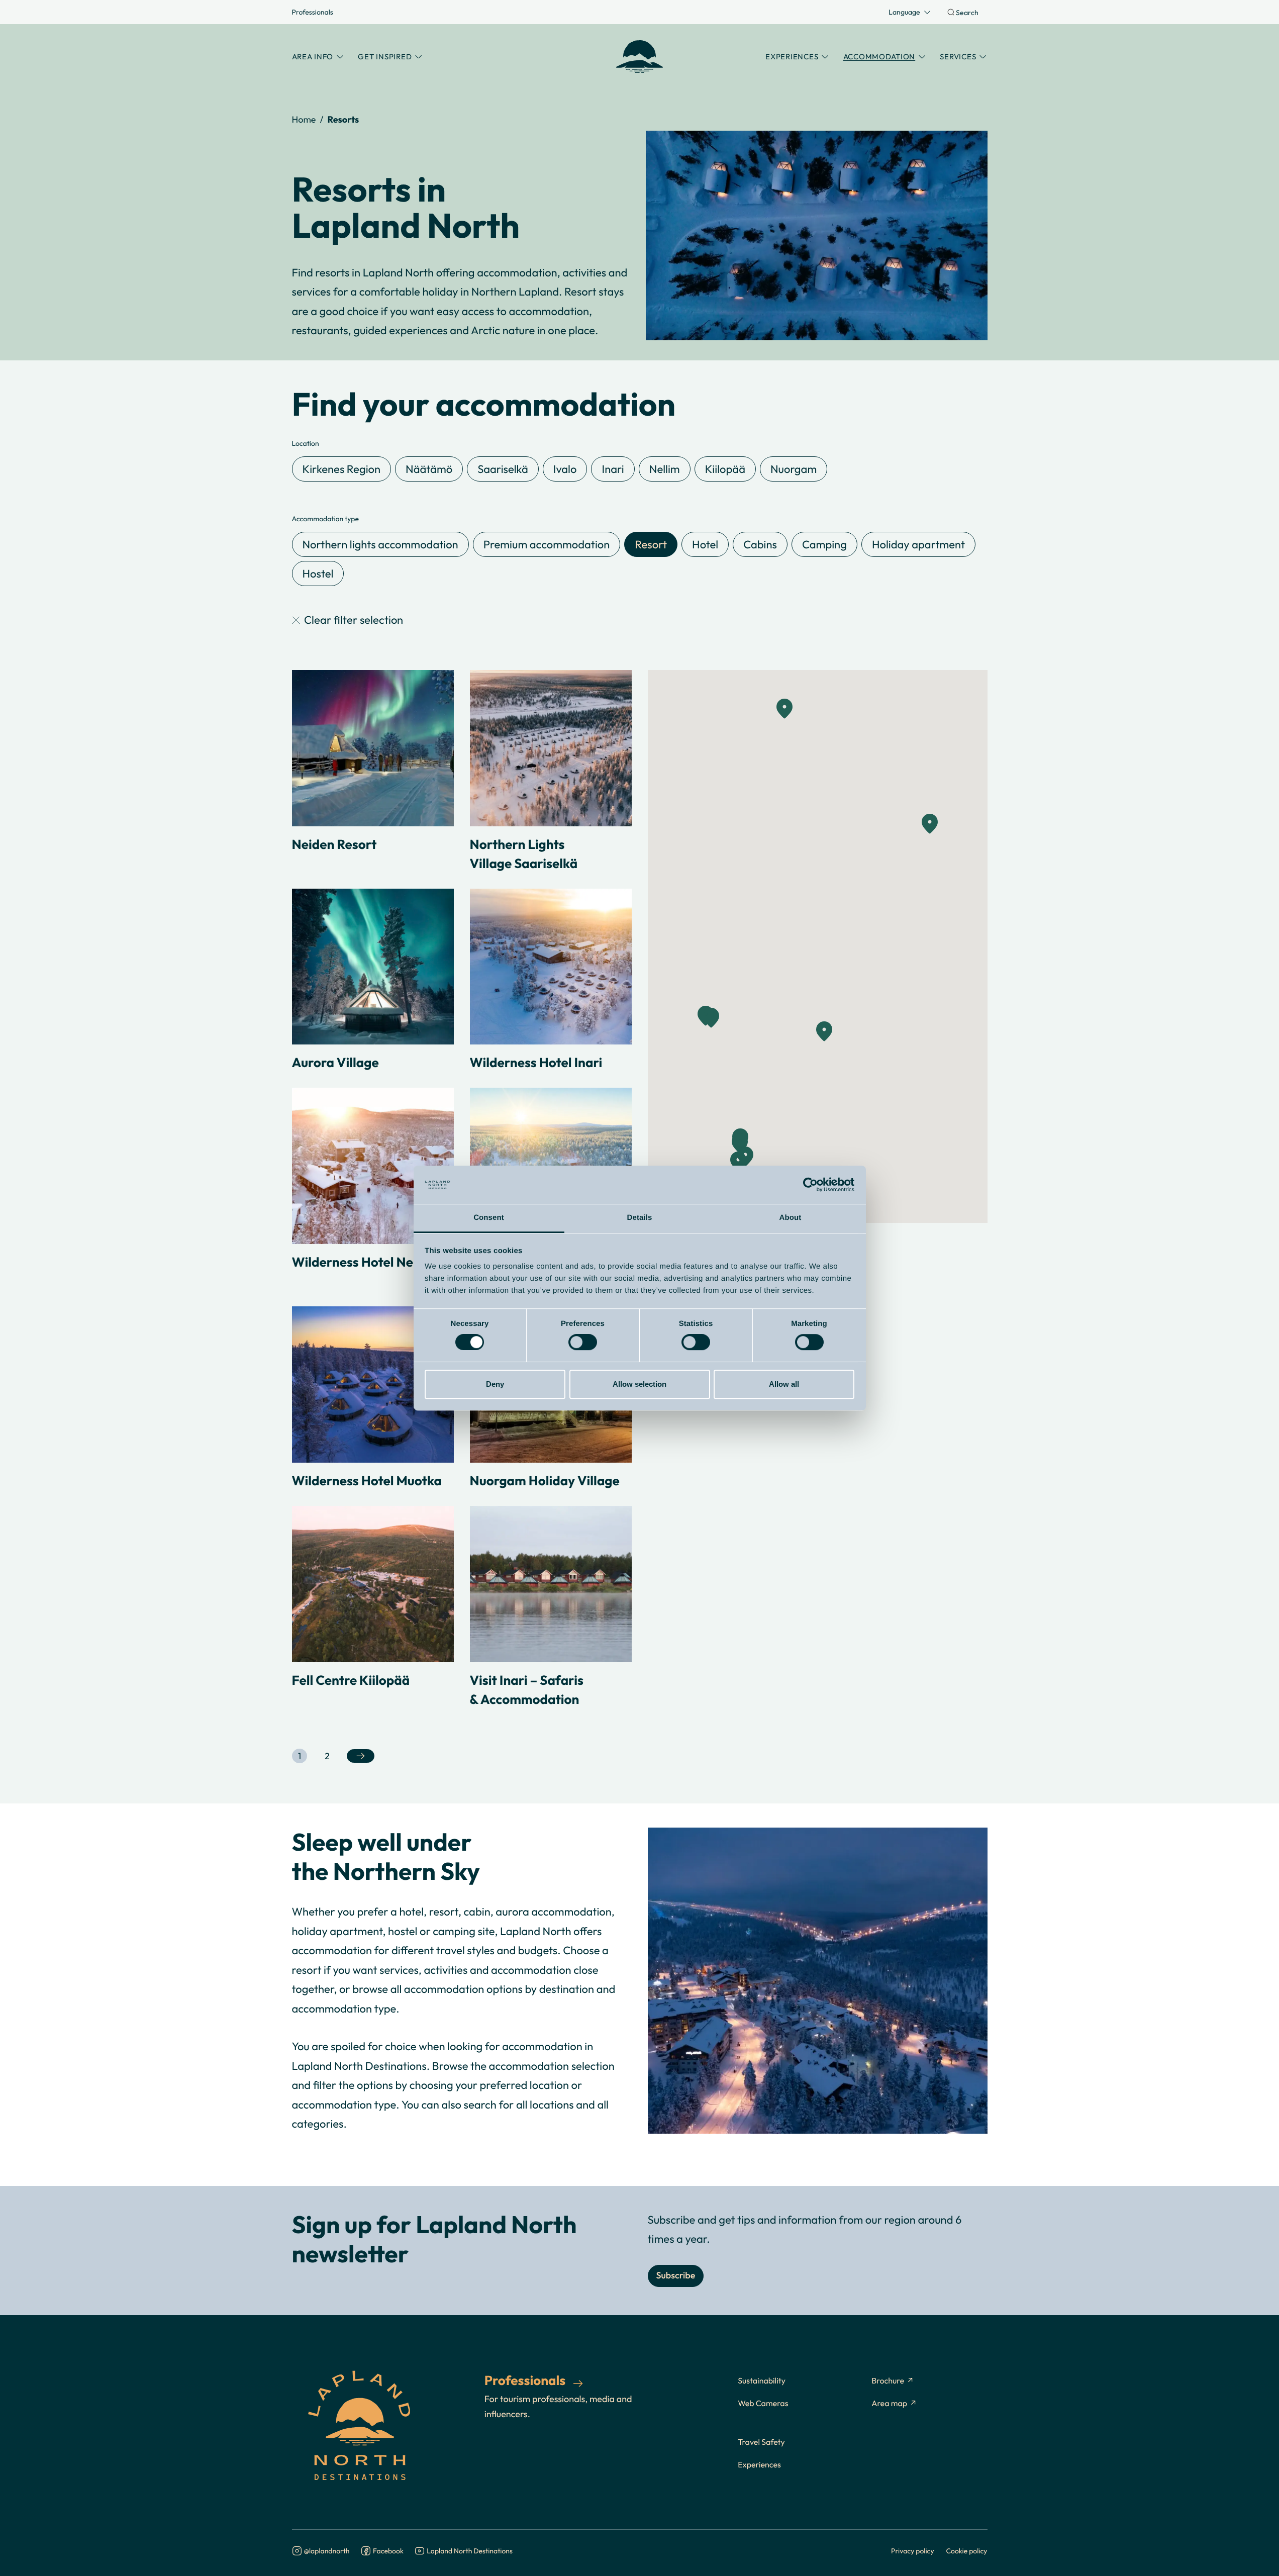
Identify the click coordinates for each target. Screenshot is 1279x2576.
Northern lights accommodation (380, 544)
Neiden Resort (334, 844)
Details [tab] (640, 1218)
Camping (824, 544)
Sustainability (762, 2381)
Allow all (784, 1384)
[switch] (583, 1342)
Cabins (760, 544)
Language (904, 12)
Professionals (313, 12)
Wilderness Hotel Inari (536, 1062)
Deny (495, 1384)
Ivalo (565, 469)
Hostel (318, 574)
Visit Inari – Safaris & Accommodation (527, 1689)
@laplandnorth (327, 2551)
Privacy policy (913, 2551)
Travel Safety (761, 2442)
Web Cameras (763, 2404)
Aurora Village (335, 1062)
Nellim (665, 469)
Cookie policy (967, 2551)
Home (304, 119)
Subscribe (676, 2276)
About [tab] (791, 1218)
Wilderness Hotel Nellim (364, 1262)
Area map (889, 2404)
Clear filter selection (354, 620)
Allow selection (639, 1384)
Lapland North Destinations (470, 2551)
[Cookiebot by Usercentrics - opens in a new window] (810, 1185)
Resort (651, 544)
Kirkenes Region (342, 469)
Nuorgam (794, 469)
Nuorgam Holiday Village (545, 1480)
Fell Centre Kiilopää (351, 1680)
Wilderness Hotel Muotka (367, 1480)
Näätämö (429, 469)
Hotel (705, 544)
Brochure (888, 2381)
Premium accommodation (547, 544)
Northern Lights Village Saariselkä (524, 853)
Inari (613, 469)
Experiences (759, 2465)
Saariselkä (503, 469)
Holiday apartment (918, 544)
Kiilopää (725, 469)
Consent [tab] (489, 1218)
